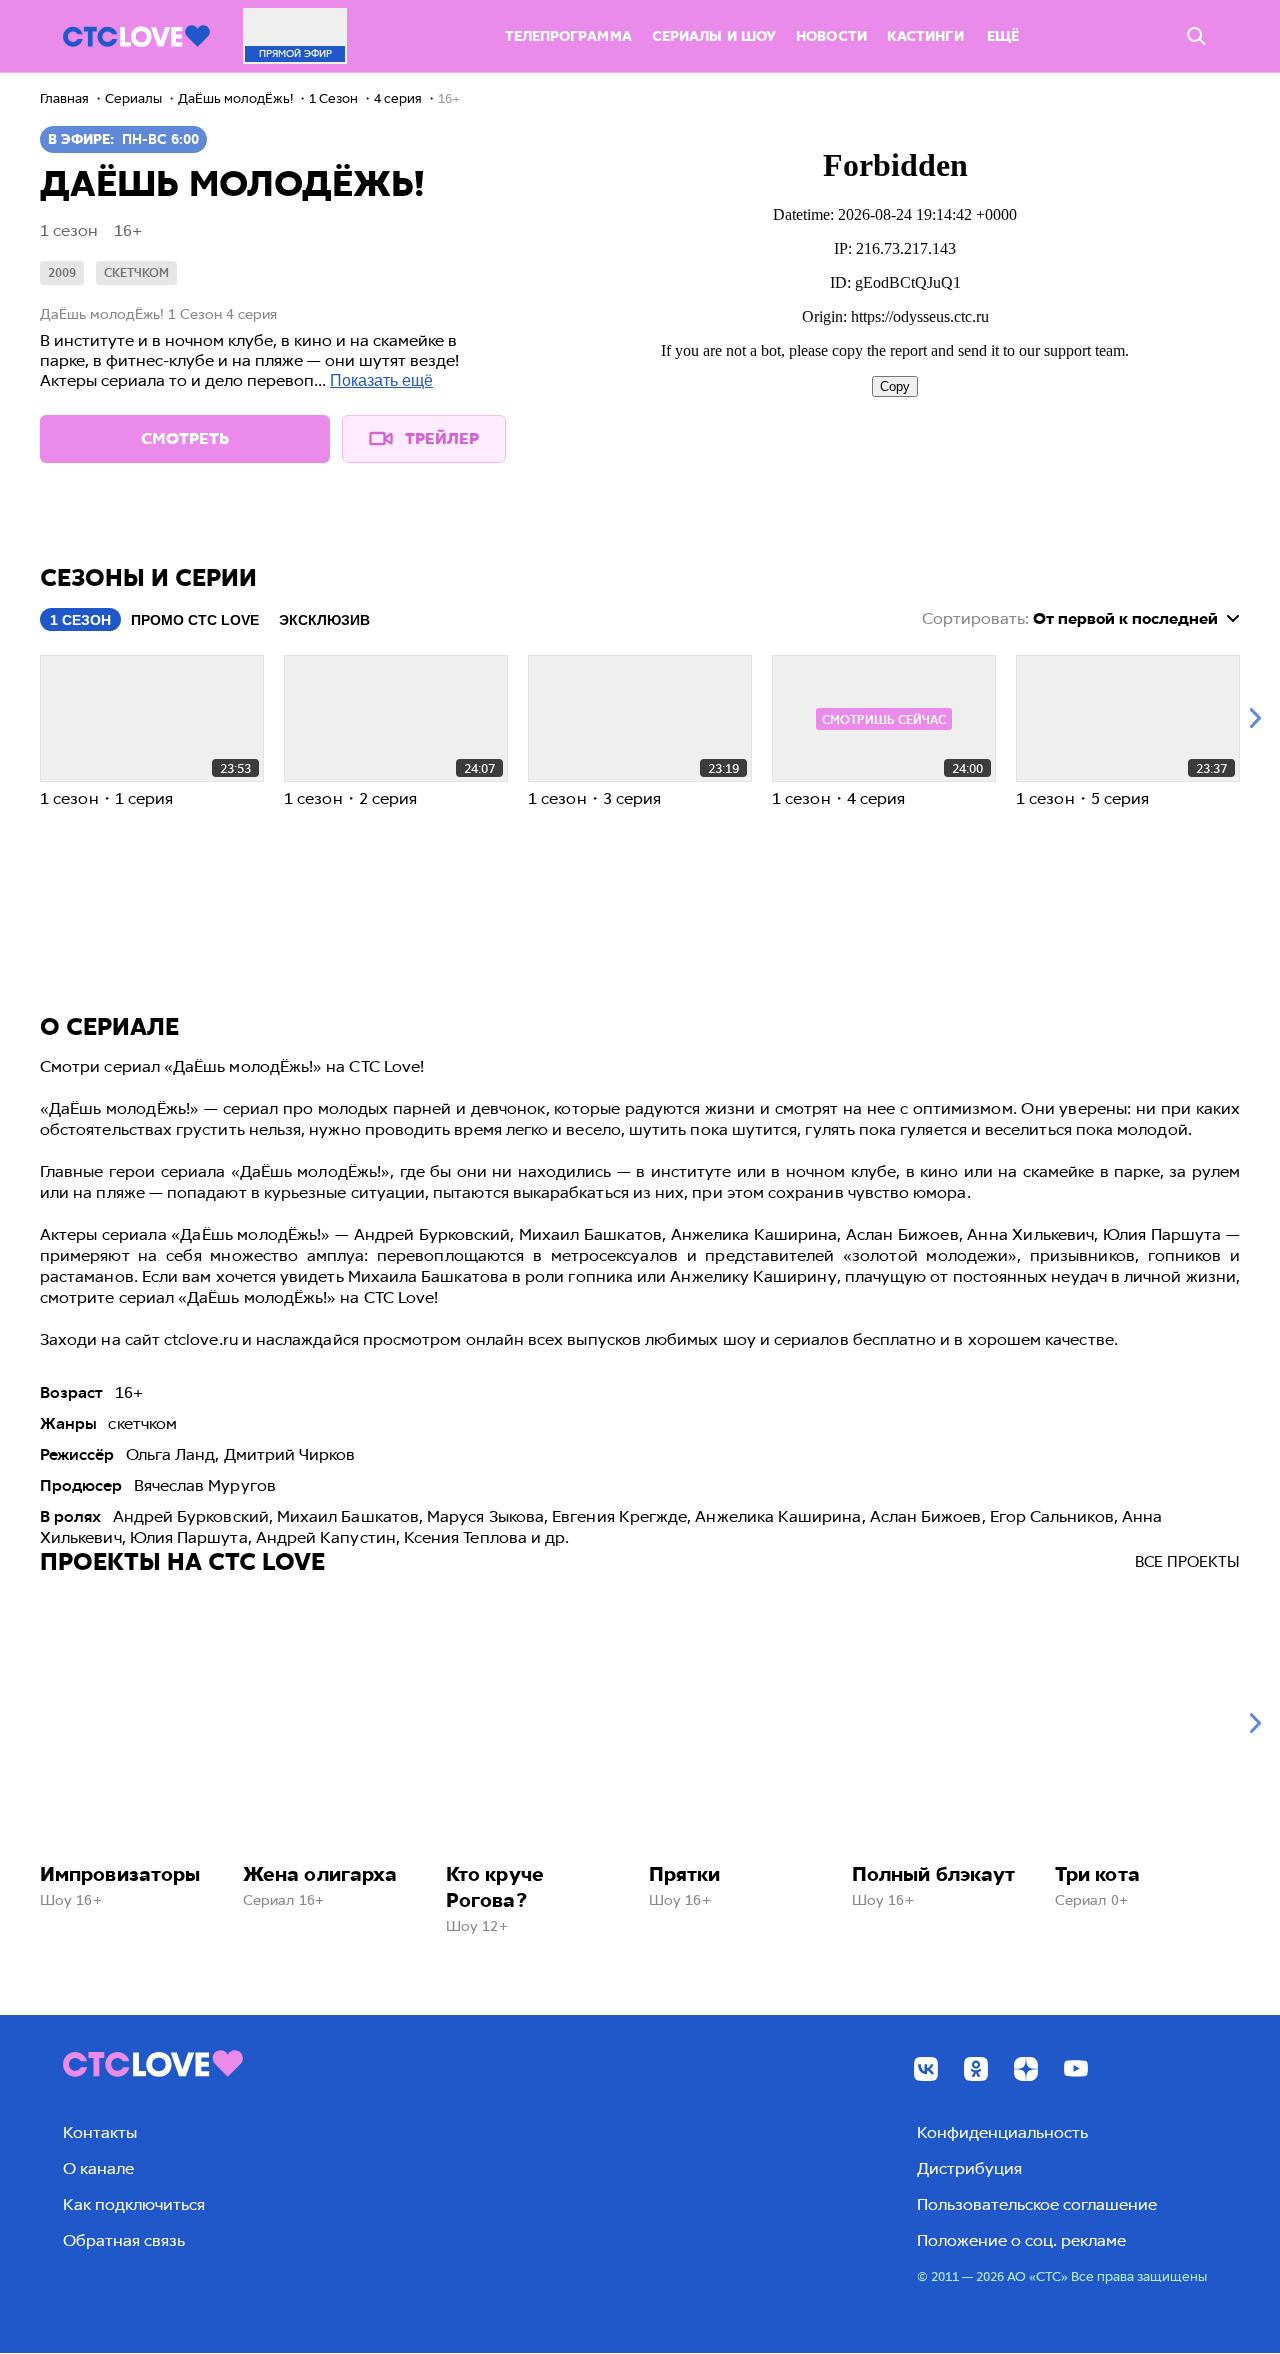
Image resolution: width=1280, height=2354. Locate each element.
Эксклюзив (324, 620)
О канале (98, 2168)
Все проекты (1187, 1562)
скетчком (136, 273)
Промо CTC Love (195, 620)
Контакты (100, 2132)
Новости (831, 36)
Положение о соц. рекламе (1021, 2240)
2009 (62, 273)
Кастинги (925, 36)
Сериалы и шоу (714, 36)
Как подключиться (134, 2204)
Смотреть (185, 438)
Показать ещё (381, 380)
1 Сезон (80, 620)
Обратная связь (124, 2240)
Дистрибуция (969, 2168)
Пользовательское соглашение (1037, 2204)
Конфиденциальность (1002, 2132)
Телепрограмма (568, 36)
